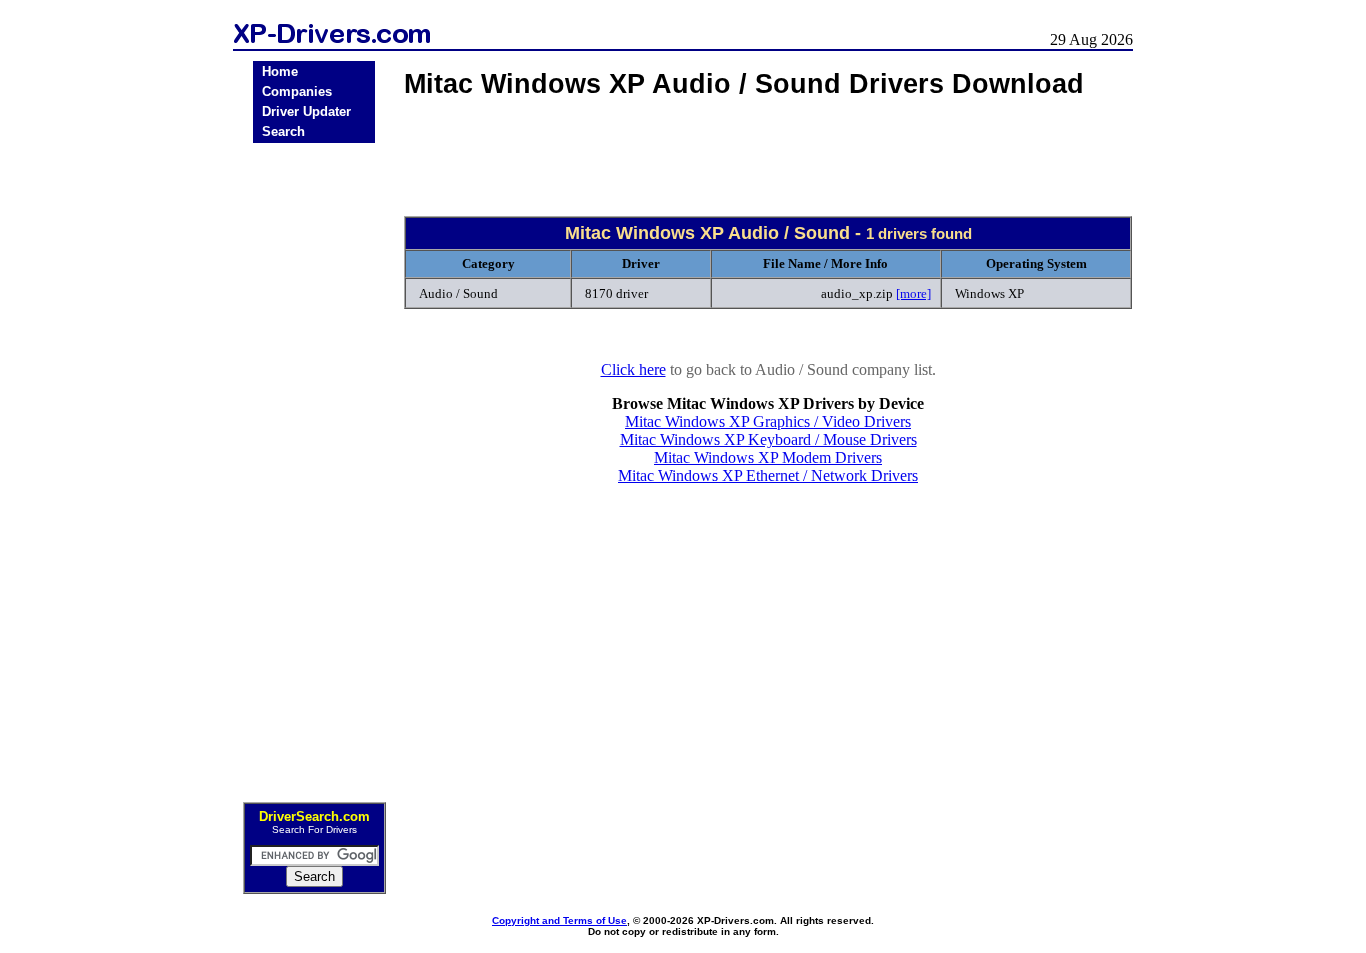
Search (283, 131)
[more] (913, 293)
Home (280, 71)
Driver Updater (306, 111)
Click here (633, 369)
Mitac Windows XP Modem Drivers (768, 457)
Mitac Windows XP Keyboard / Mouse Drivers (768, 439)
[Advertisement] (314, 466)
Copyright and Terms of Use (559, 920)
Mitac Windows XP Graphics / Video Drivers (768, 421)
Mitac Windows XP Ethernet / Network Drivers (768, 475)
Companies (297, 91)
